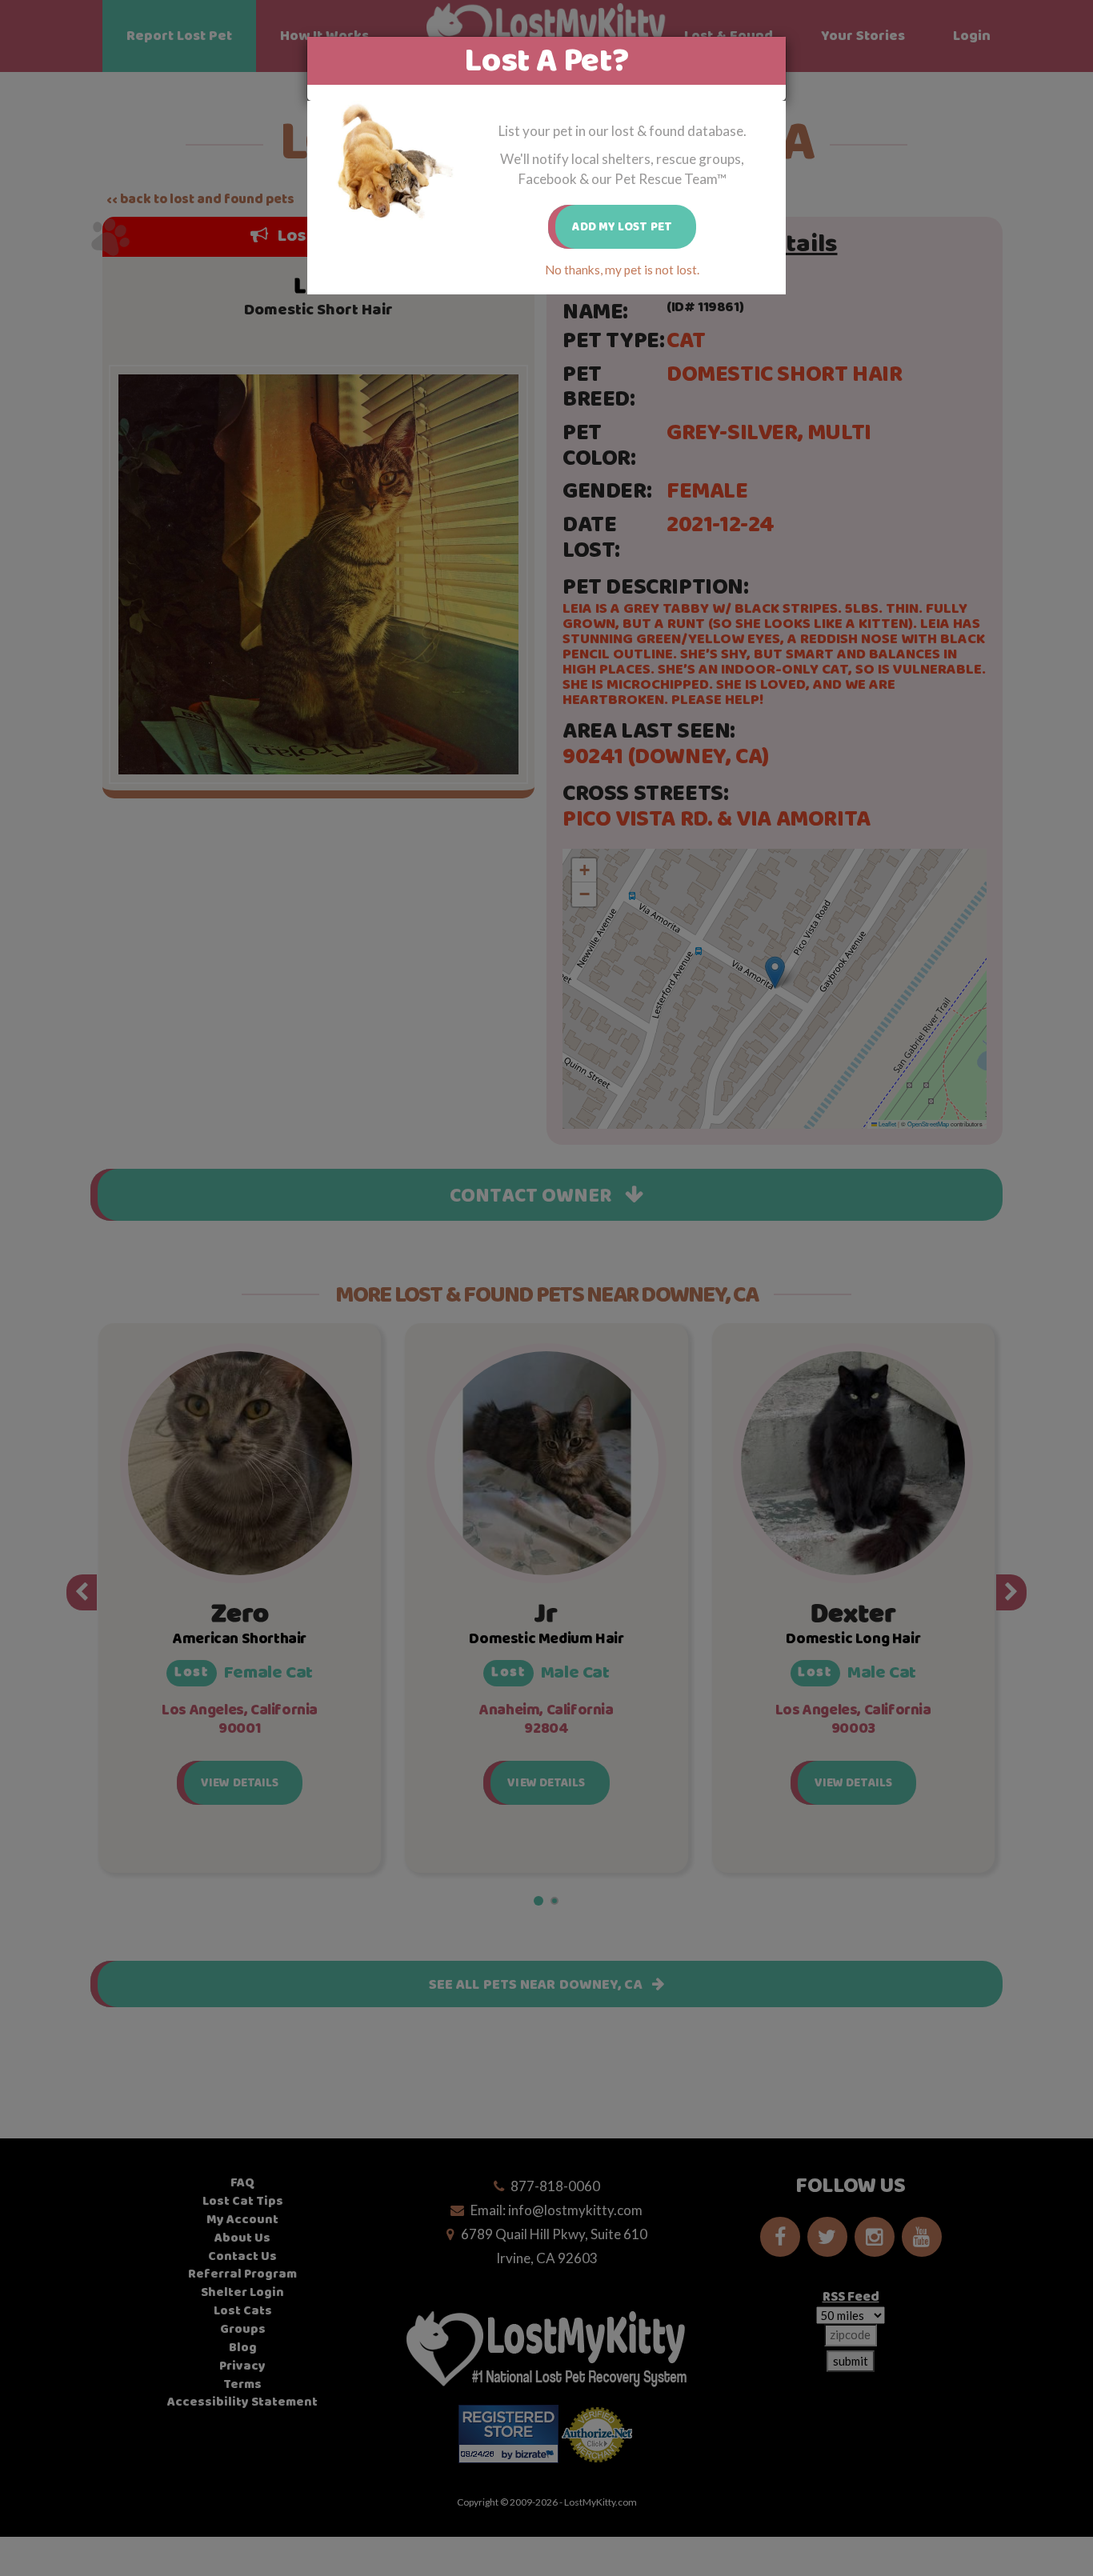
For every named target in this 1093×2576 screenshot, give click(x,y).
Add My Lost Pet (622, 227)
